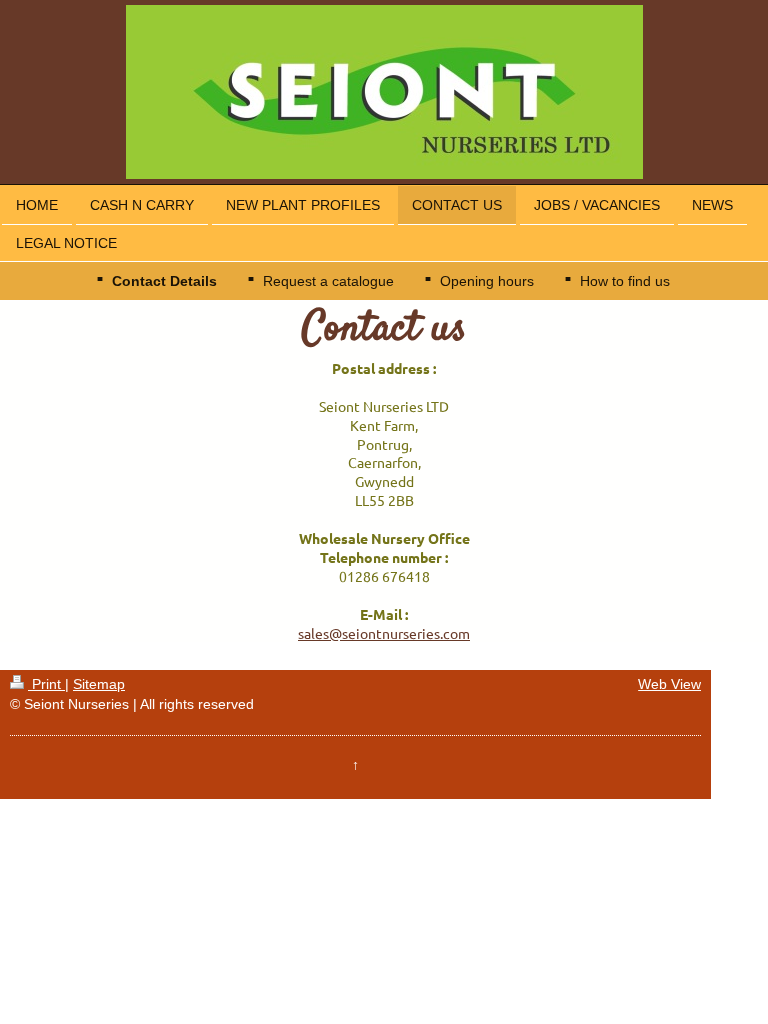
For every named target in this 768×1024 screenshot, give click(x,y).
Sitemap (99, 684)
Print (46, 684)
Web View (669, 684)
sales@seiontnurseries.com (384, 633)
